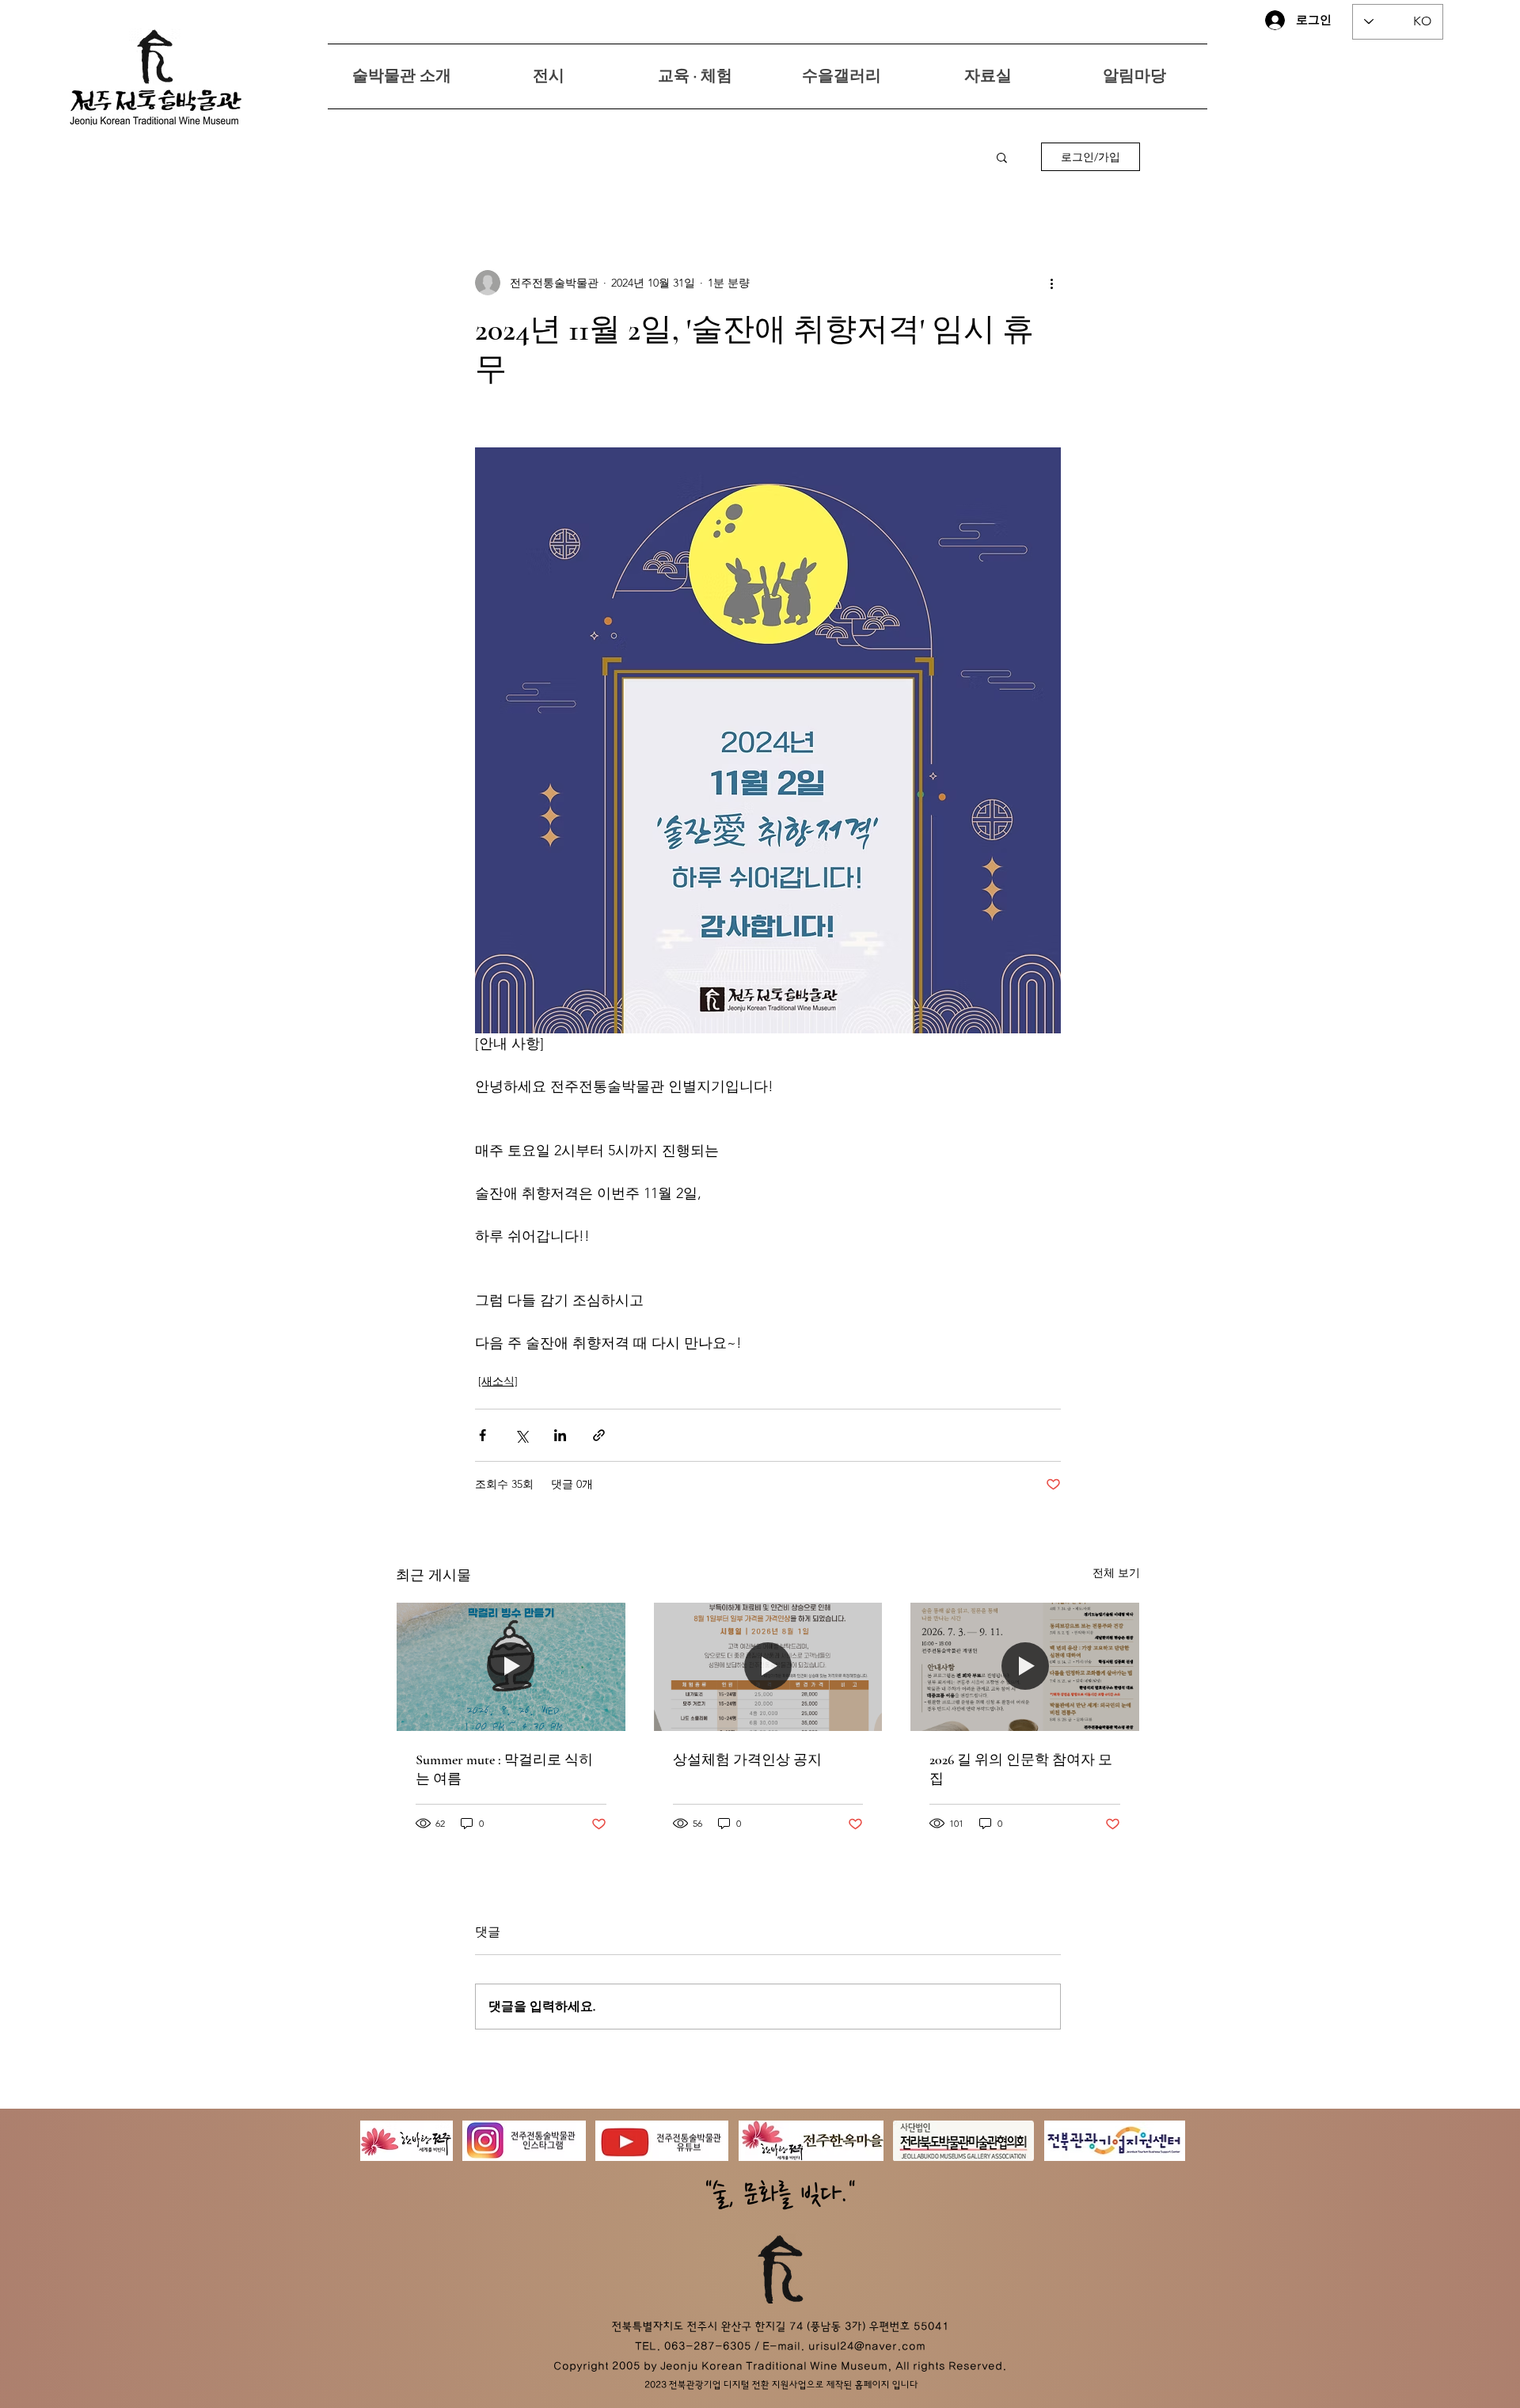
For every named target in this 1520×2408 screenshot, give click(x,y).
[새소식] (498, 1381)
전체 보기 (1116, 1573)
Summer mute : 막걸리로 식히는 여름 (504, 1769)
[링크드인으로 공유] (560, 1435)
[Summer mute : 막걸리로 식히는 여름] (511, 1667)
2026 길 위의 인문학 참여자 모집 (1021, 1769)
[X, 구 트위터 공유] (521, 1435)
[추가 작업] (1051, 283)
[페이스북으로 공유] (483, 1435)
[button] (1002, 157)
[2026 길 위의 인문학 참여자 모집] (1025, 1667)
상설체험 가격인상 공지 (747, 1759)
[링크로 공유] (599, 1435)
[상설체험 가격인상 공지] (768, 1667)
